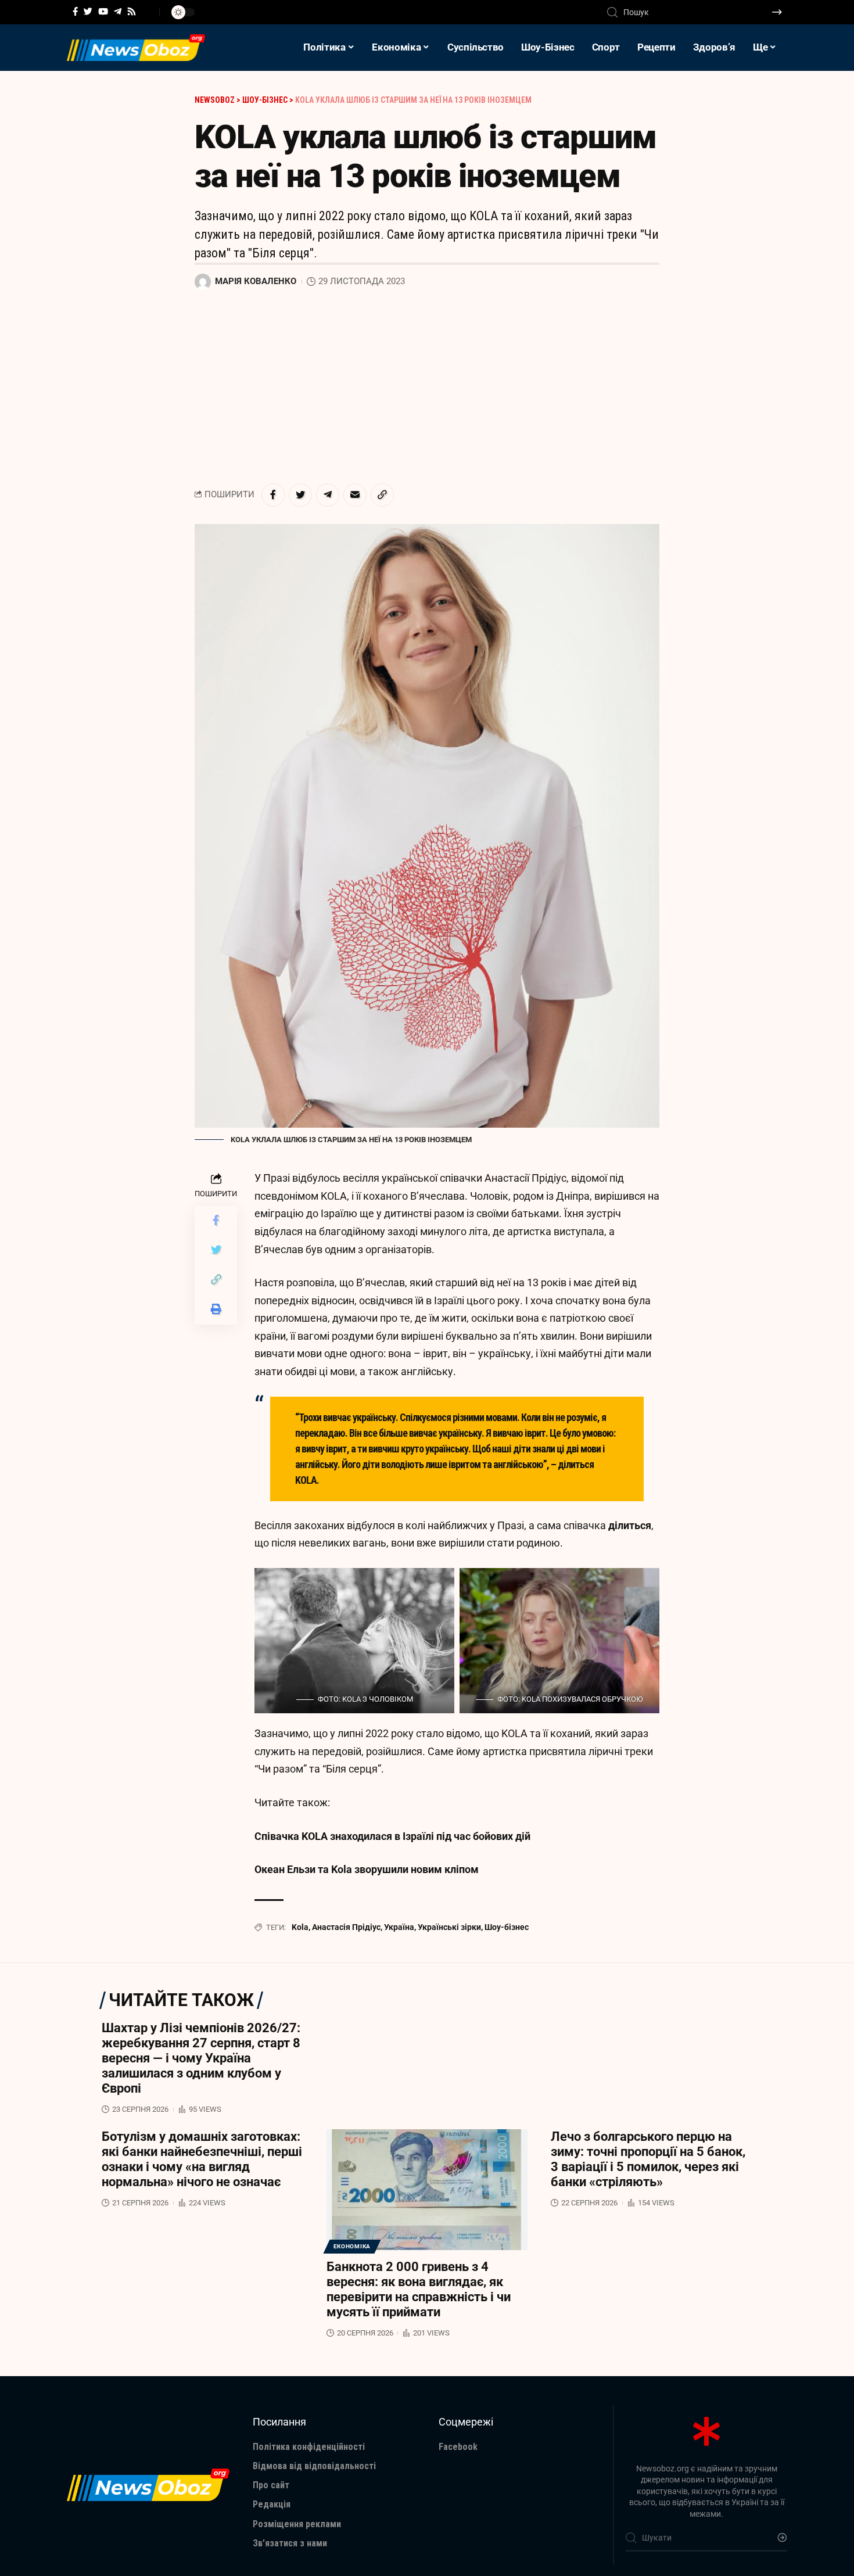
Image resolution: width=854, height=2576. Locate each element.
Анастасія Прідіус (346, 1927)
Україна (399, 1927)
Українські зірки (449, 1927)
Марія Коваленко (256, 281)
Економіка (352, 2246)
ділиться (630, 1525)
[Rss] (132, 12)
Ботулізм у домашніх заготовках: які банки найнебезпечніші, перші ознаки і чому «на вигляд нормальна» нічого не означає (202, 2159)
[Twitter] (88, 12)
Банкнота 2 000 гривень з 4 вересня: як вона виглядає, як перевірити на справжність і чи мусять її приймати (419, 2289)
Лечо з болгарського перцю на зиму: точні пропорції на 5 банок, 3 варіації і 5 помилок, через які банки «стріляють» (648, 2159)
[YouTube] (103, 12)
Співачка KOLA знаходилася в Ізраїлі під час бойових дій (392, 1836)
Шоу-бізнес (507, 1927)
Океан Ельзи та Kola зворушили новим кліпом (367, 1869)
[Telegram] (118, 12)
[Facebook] (75, 12)
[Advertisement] (427, 388)
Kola (300, 1927)
